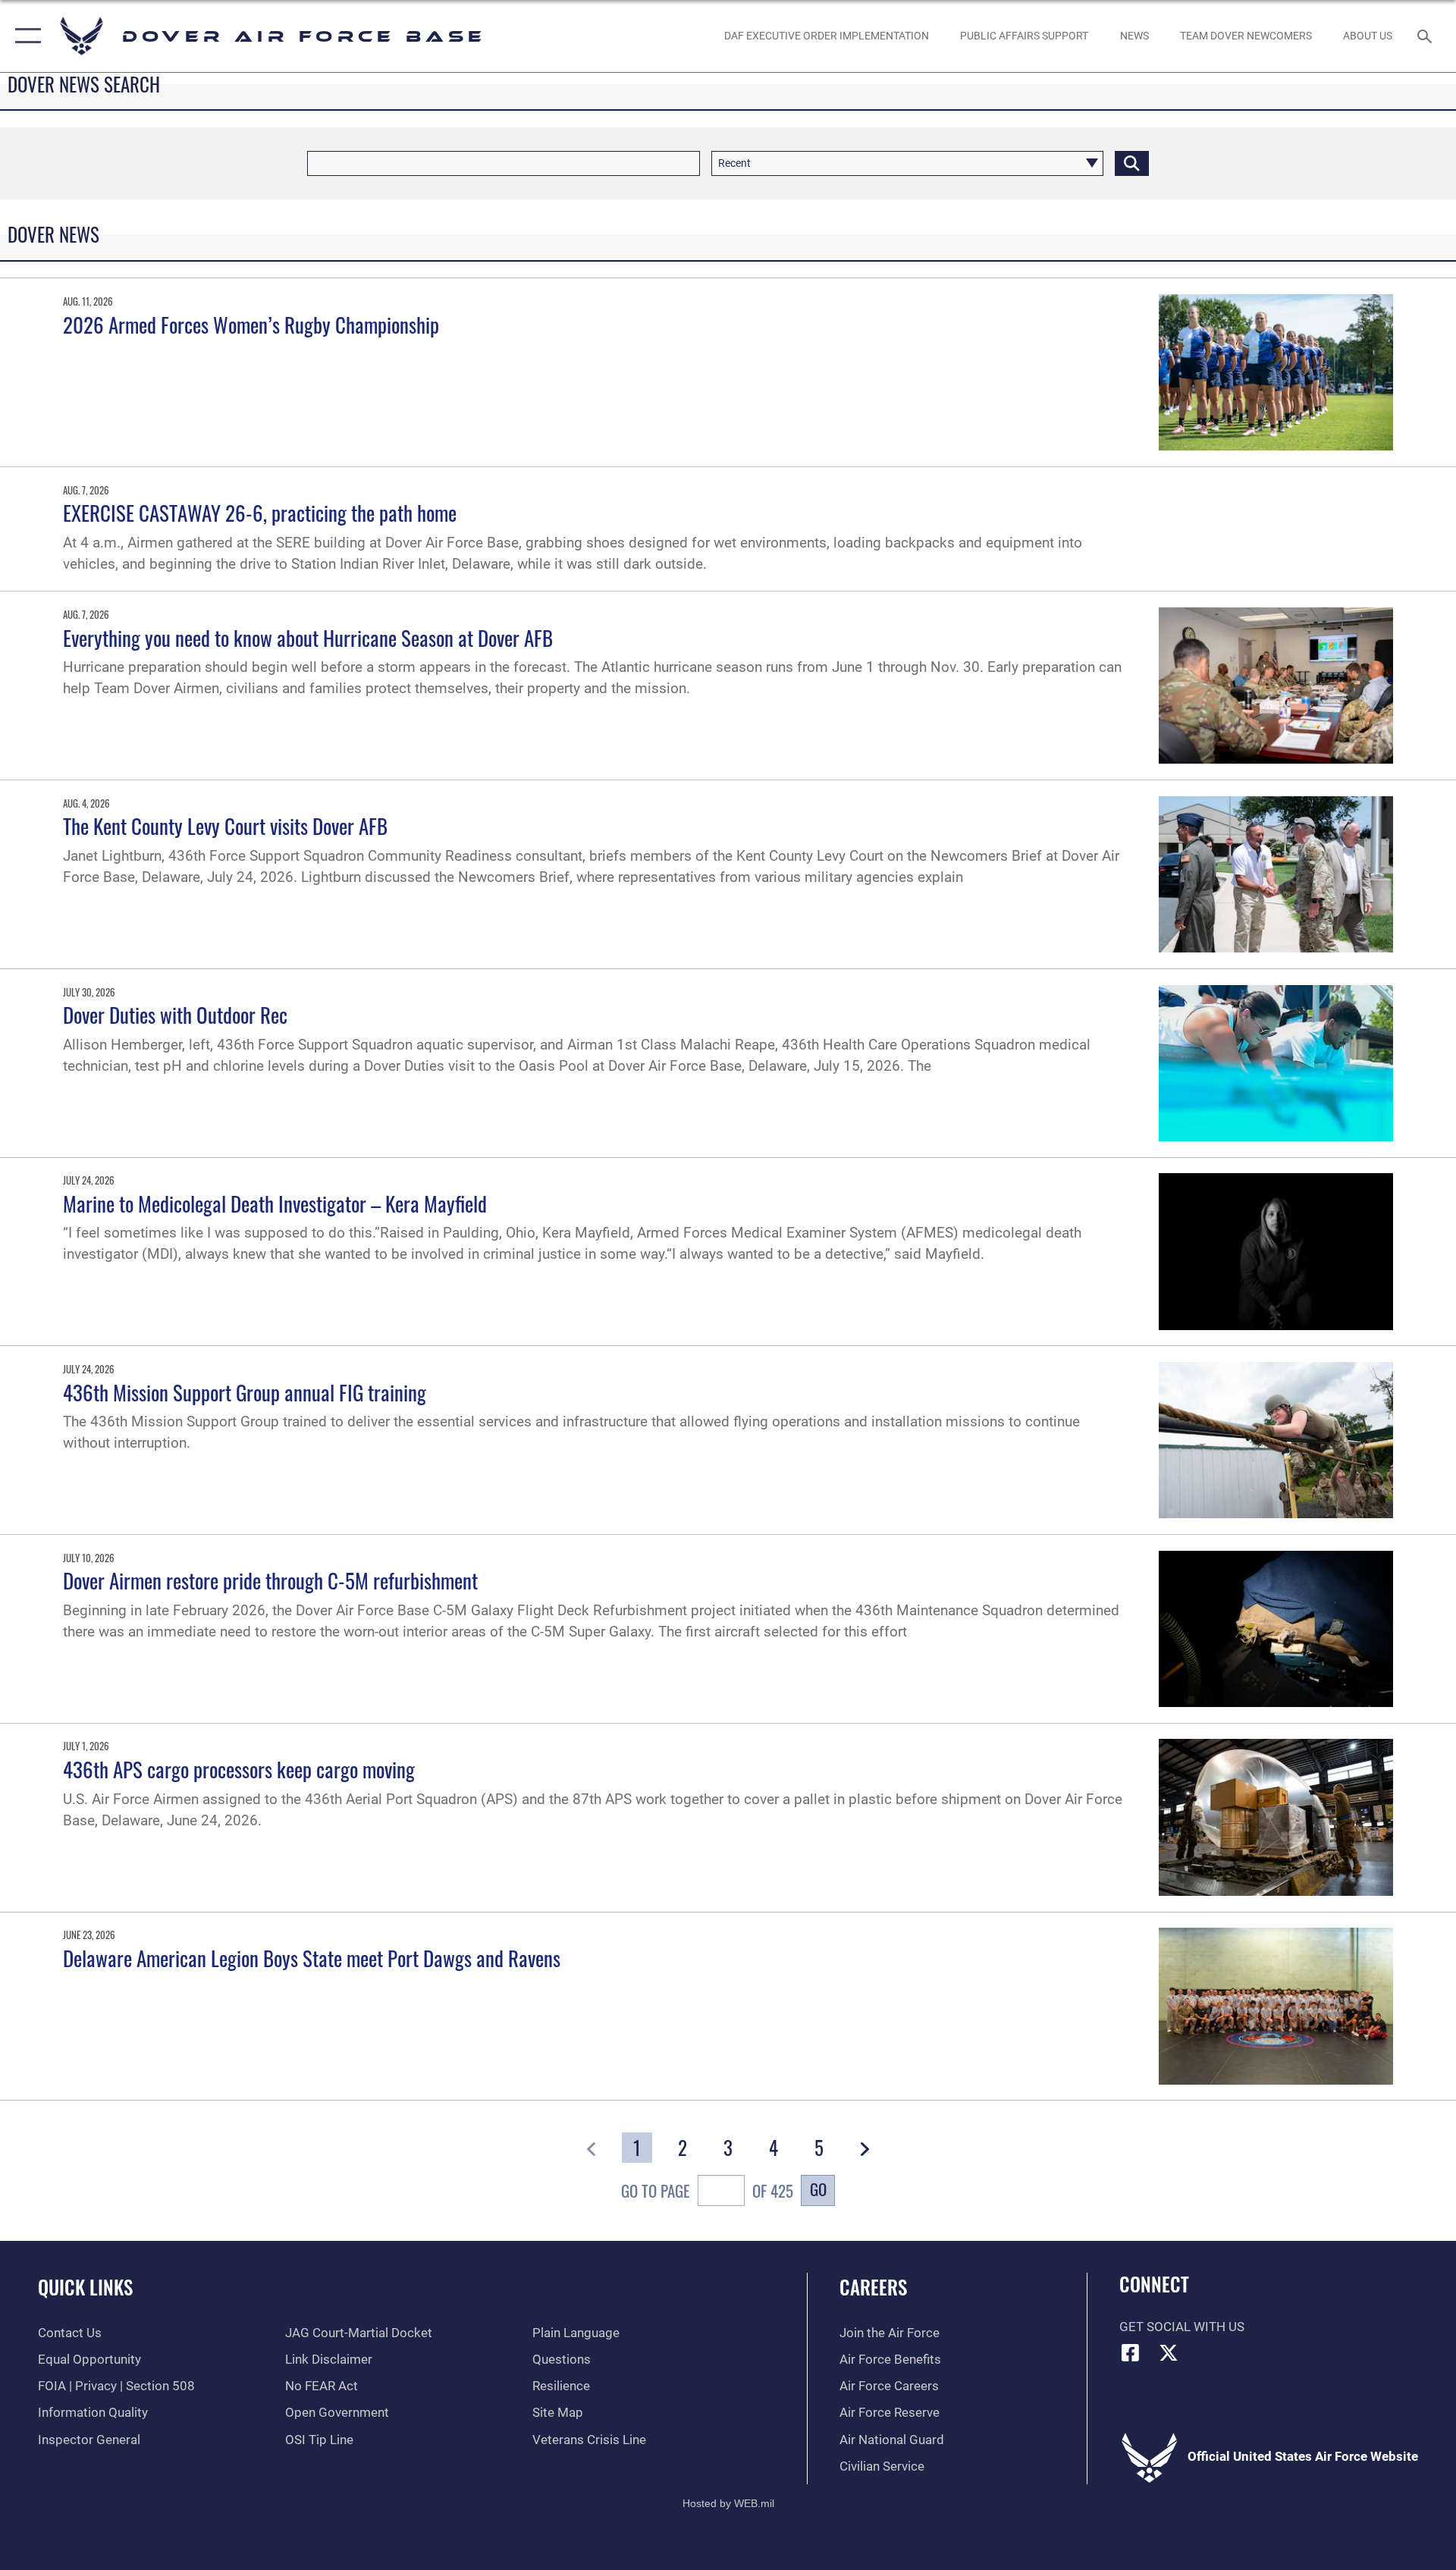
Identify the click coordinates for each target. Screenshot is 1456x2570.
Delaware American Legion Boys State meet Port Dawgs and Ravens (312, 1958)
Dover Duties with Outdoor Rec (175, 1015)
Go (818, 2189)
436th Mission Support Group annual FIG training (245, 1392)
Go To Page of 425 (707, 2190)
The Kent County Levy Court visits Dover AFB (225, 826)
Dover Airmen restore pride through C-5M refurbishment (270, 1580)
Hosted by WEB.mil (728, 2503)
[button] (25, 36)
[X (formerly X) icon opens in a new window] (1169, 2352)
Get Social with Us (1182, 2327)
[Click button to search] (1132, 163)
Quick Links (85, 2287)
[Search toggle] (1426, 36)
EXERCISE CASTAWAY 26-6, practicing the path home (260, 513)
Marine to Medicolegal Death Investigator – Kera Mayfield (275, 1203)
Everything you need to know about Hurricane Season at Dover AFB (308, 638)
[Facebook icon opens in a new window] (1131, 2352)
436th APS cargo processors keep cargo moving (239, 1769)
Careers (873, 2287)
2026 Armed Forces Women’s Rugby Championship (251, 325)
